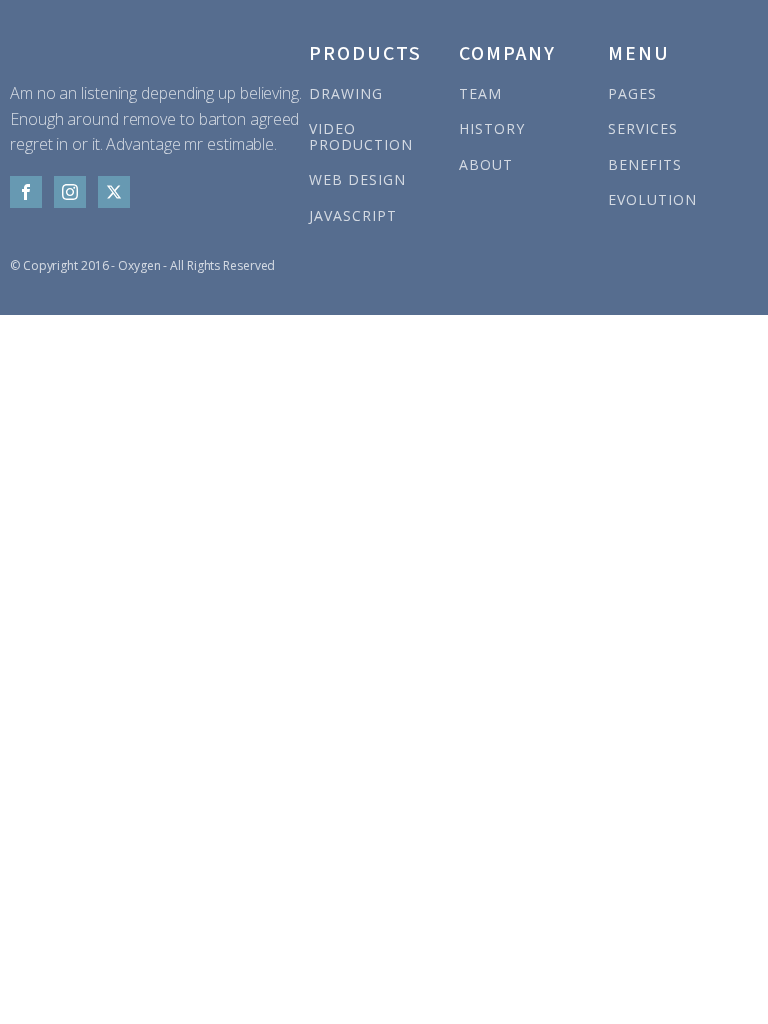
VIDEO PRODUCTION (361, 136)
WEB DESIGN (357, 179)
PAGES (632, 93)
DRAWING (346, 93)
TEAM (480, 93)
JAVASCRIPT (353, 215)
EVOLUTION (652, 199)
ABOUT (486, 164)
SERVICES (643, 128)
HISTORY (492, 128)
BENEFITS (645, 164)
